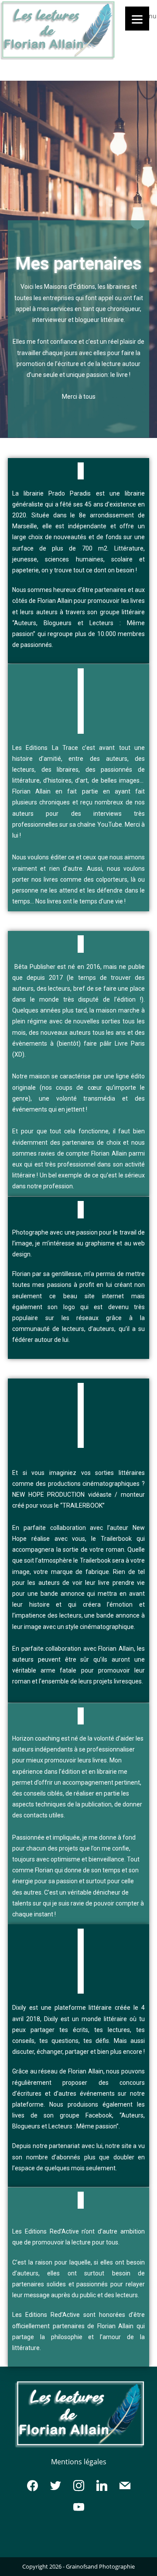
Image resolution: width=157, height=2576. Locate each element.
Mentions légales (79, 2462)
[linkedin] (102, 2485)
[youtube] (79, 2507)
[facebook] (32, 2485)
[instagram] (79, 2485)
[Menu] (137, 19)
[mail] (125, 2485)
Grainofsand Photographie (100, 2566)
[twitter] (56, 2485)
